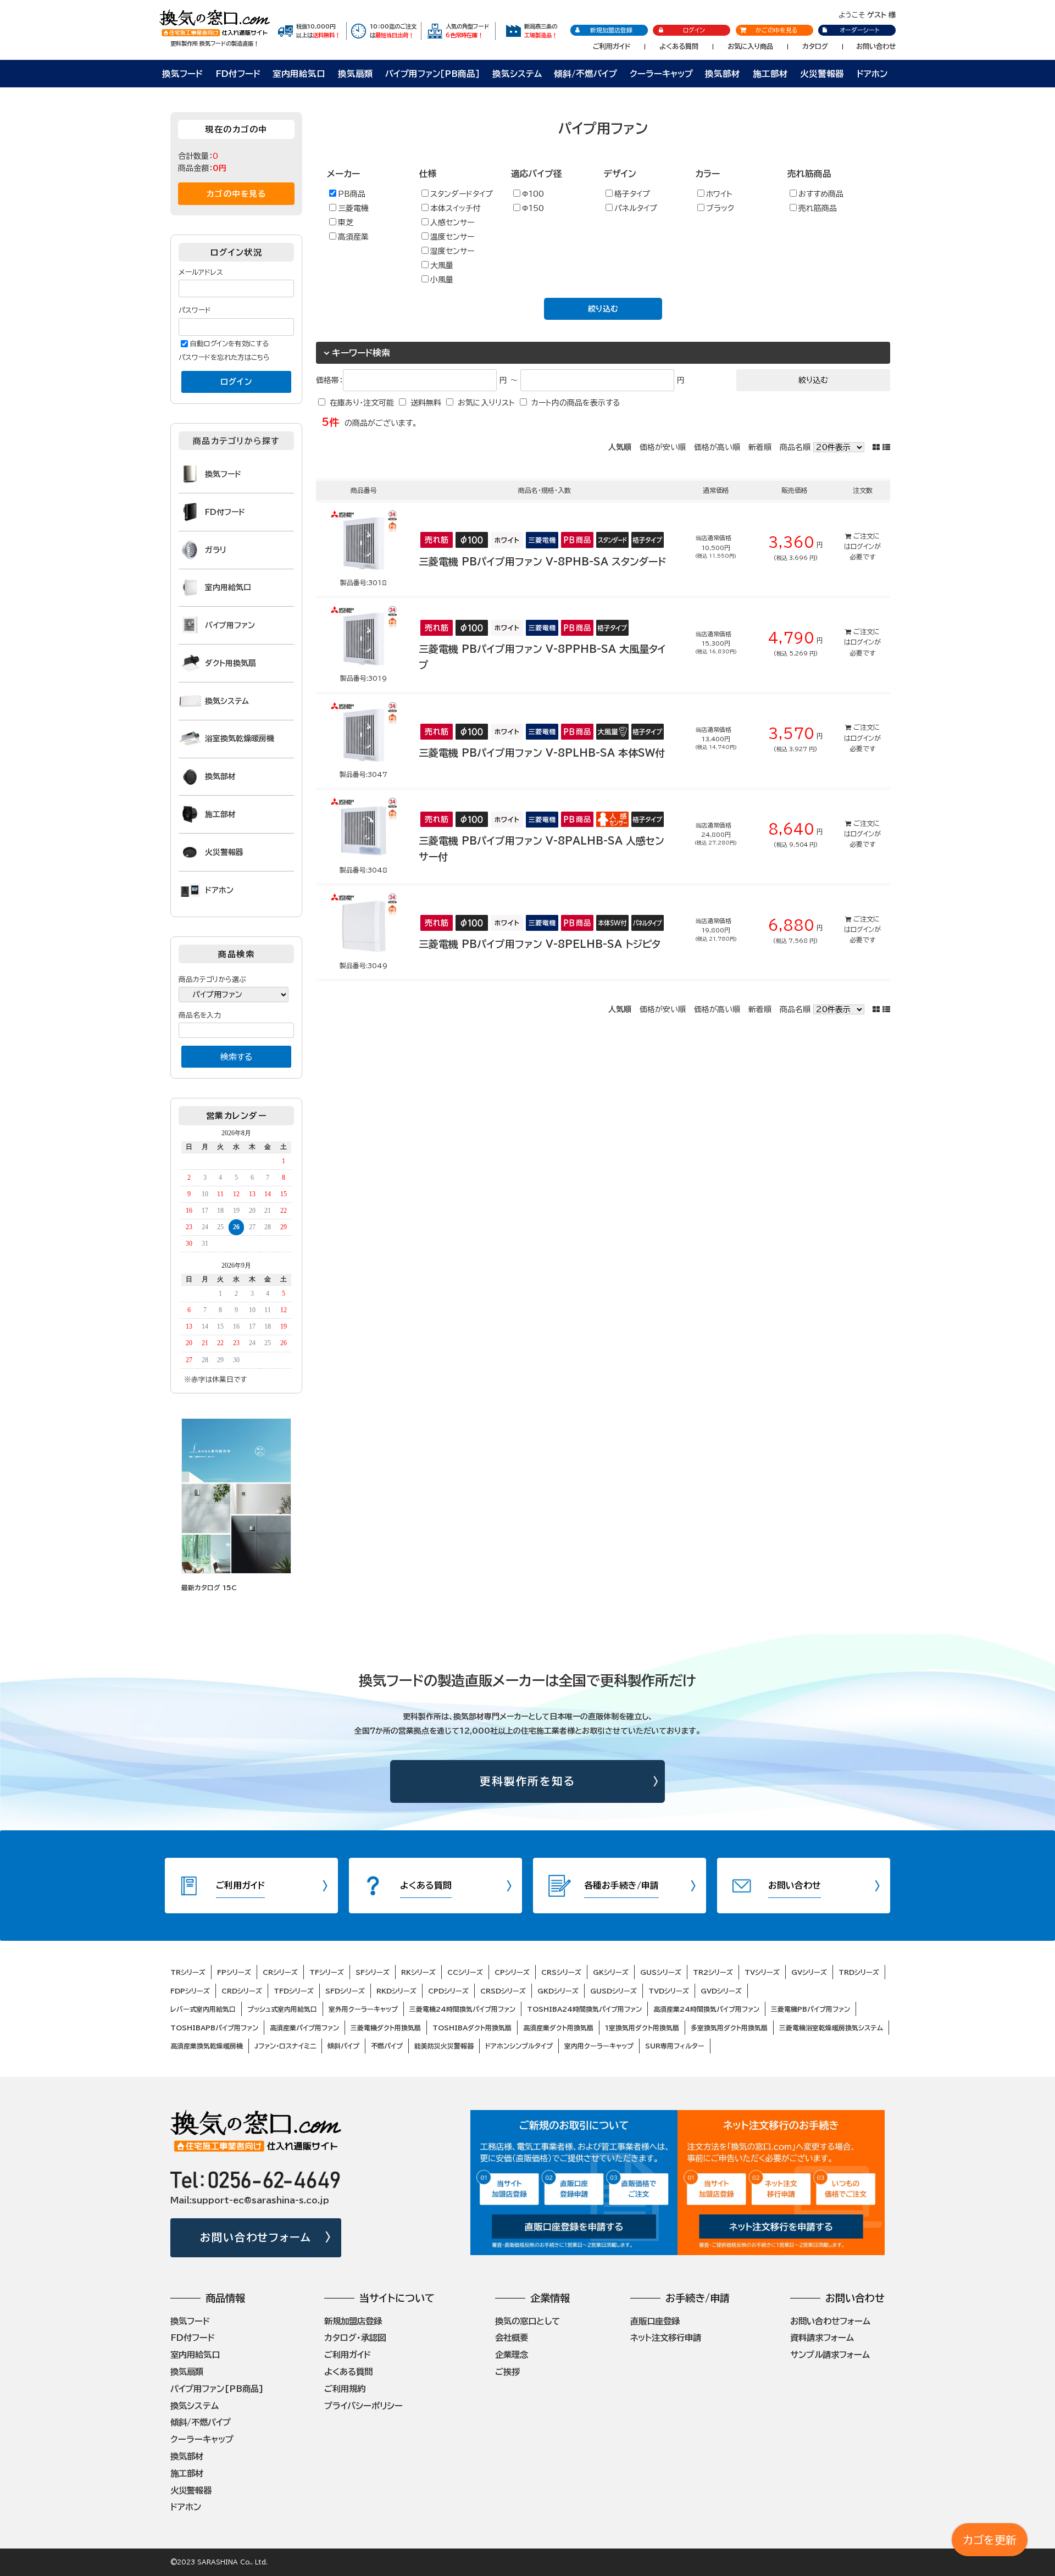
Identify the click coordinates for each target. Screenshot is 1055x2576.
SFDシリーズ (345, 1991)
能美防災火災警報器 (444, 2046)
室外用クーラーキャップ (363, 2009)
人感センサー (452, 223)
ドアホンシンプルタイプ (519, 2046)
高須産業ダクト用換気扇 (558, 2028)
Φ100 (533, 194)
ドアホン (872, 74)
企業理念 (512, 2355)
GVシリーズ (809, 1972)
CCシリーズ (465, 1972)
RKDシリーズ (396, 1991)
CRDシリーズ (242, 1991)
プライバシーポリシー (363, 2406)
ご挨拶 (507, 2372)
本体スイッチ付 (455, 208)
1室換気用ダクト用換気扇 (642, 2028)
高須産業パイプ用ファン (304, 2028)
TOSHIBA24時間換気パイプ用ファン (584, 2009)
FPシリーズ (234, 1972)
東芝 (346, 223)
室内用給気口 (299, 74)
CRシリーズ (280, 1972)
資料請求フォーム (822, 2338)
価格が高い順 (717, 447)
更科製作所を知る (528, 1781)
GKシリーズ (611, 1972)
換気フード (182, 74)
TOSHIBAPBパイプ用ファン (214, 2028)
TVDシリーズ (669, 1991)
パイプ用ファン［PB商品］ (432, 74)
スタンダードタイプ (462, 194)
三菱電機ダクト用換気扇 (386, 2028)
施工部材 (770, 74)
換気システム (517, 74)
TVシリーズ (762, 1972)
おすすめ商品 (821, 194)
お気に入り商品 (750, 46)
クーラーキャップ (661, 74)
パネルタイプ (636, 208)
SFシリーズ (373, 1972)
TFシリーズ (327, 1972)
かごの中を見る (777, 30)
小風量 (442, 280)
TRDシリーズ (859, 1972)
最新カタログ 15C (209, 1587)
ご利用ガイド (612, 46)
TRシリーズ (188, 1972)
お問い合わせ (876, 46)
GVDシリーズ (721, 1991)
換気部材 (723, 74)
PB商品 (352, 194)
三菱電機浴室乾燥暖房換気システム (831, 2028)
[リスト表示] (886, 447)
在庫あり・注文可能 (362, 403)
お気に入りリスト (486, 403)
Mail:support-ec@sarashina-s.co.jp (250, 2200)
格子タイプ (632, 194)
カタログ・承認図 (355, 2338)
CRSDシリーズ (503, 1991)
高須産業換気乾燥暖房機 (207, 2046)
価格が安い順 (663, 447)
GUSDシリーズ (613, 1991)
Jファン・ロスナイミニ (285, 2046)
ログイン (694, 30)
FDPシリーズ (190, 1991)
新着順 (760, 447)
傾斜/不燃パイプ (585, 74)
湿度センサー (452, 251)
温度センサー (452, 237)
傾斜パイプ (343, 2046)
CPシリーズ (512, 1972)
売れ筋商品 (818, 208)
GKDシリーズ (558, 1991)
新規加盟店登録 (611, 30)
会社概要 (512, 2338)
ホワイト (719, 194)
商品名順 (795, 447)
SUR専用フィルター (675, 2046)
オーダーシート (859, 30)
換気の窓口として (527, 2321)
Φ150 (533, 208)
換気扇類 (356, 74)
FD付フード (238, 74)
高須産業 (353, 237)
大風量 (442, 265)
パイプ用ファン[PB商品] (217, 2389)
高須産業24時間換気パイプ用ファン (706, 2009)
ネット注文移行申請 (666, 2338)
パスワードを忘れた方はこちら (224, 357)
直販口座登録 (655, 2321)
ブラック (720, 208)
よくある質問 (679, 46)
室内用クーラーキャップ (599, 2046)
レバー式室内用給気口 (203, 2009)
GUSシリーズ (661, 1972)
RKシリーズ (418, 1972)
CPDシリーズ (448, 1991)
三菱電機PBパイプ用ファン (810, 2009)
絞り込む (603, 309)
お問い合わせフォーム (256, 2237)
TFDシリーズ (294, 1991)
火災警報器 (822, 74)
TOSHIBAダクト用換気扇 (472, 2028)
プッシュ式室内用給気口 (282, 2009)
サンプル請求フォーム (830, 2355)
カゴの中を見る (236, 194)
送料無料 (426, 403)
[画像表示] (878, 447)
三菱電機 (353, 208)
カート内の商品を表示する (576, 403)
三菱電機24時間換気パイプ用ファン (462, 2009)
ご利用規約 (345, 2389)
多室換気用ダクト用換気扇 (729, 2028)
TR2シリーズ (713, 1972)
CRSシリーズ (561, 1972)
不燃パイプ (387, 2046)
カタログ (815, 46)
